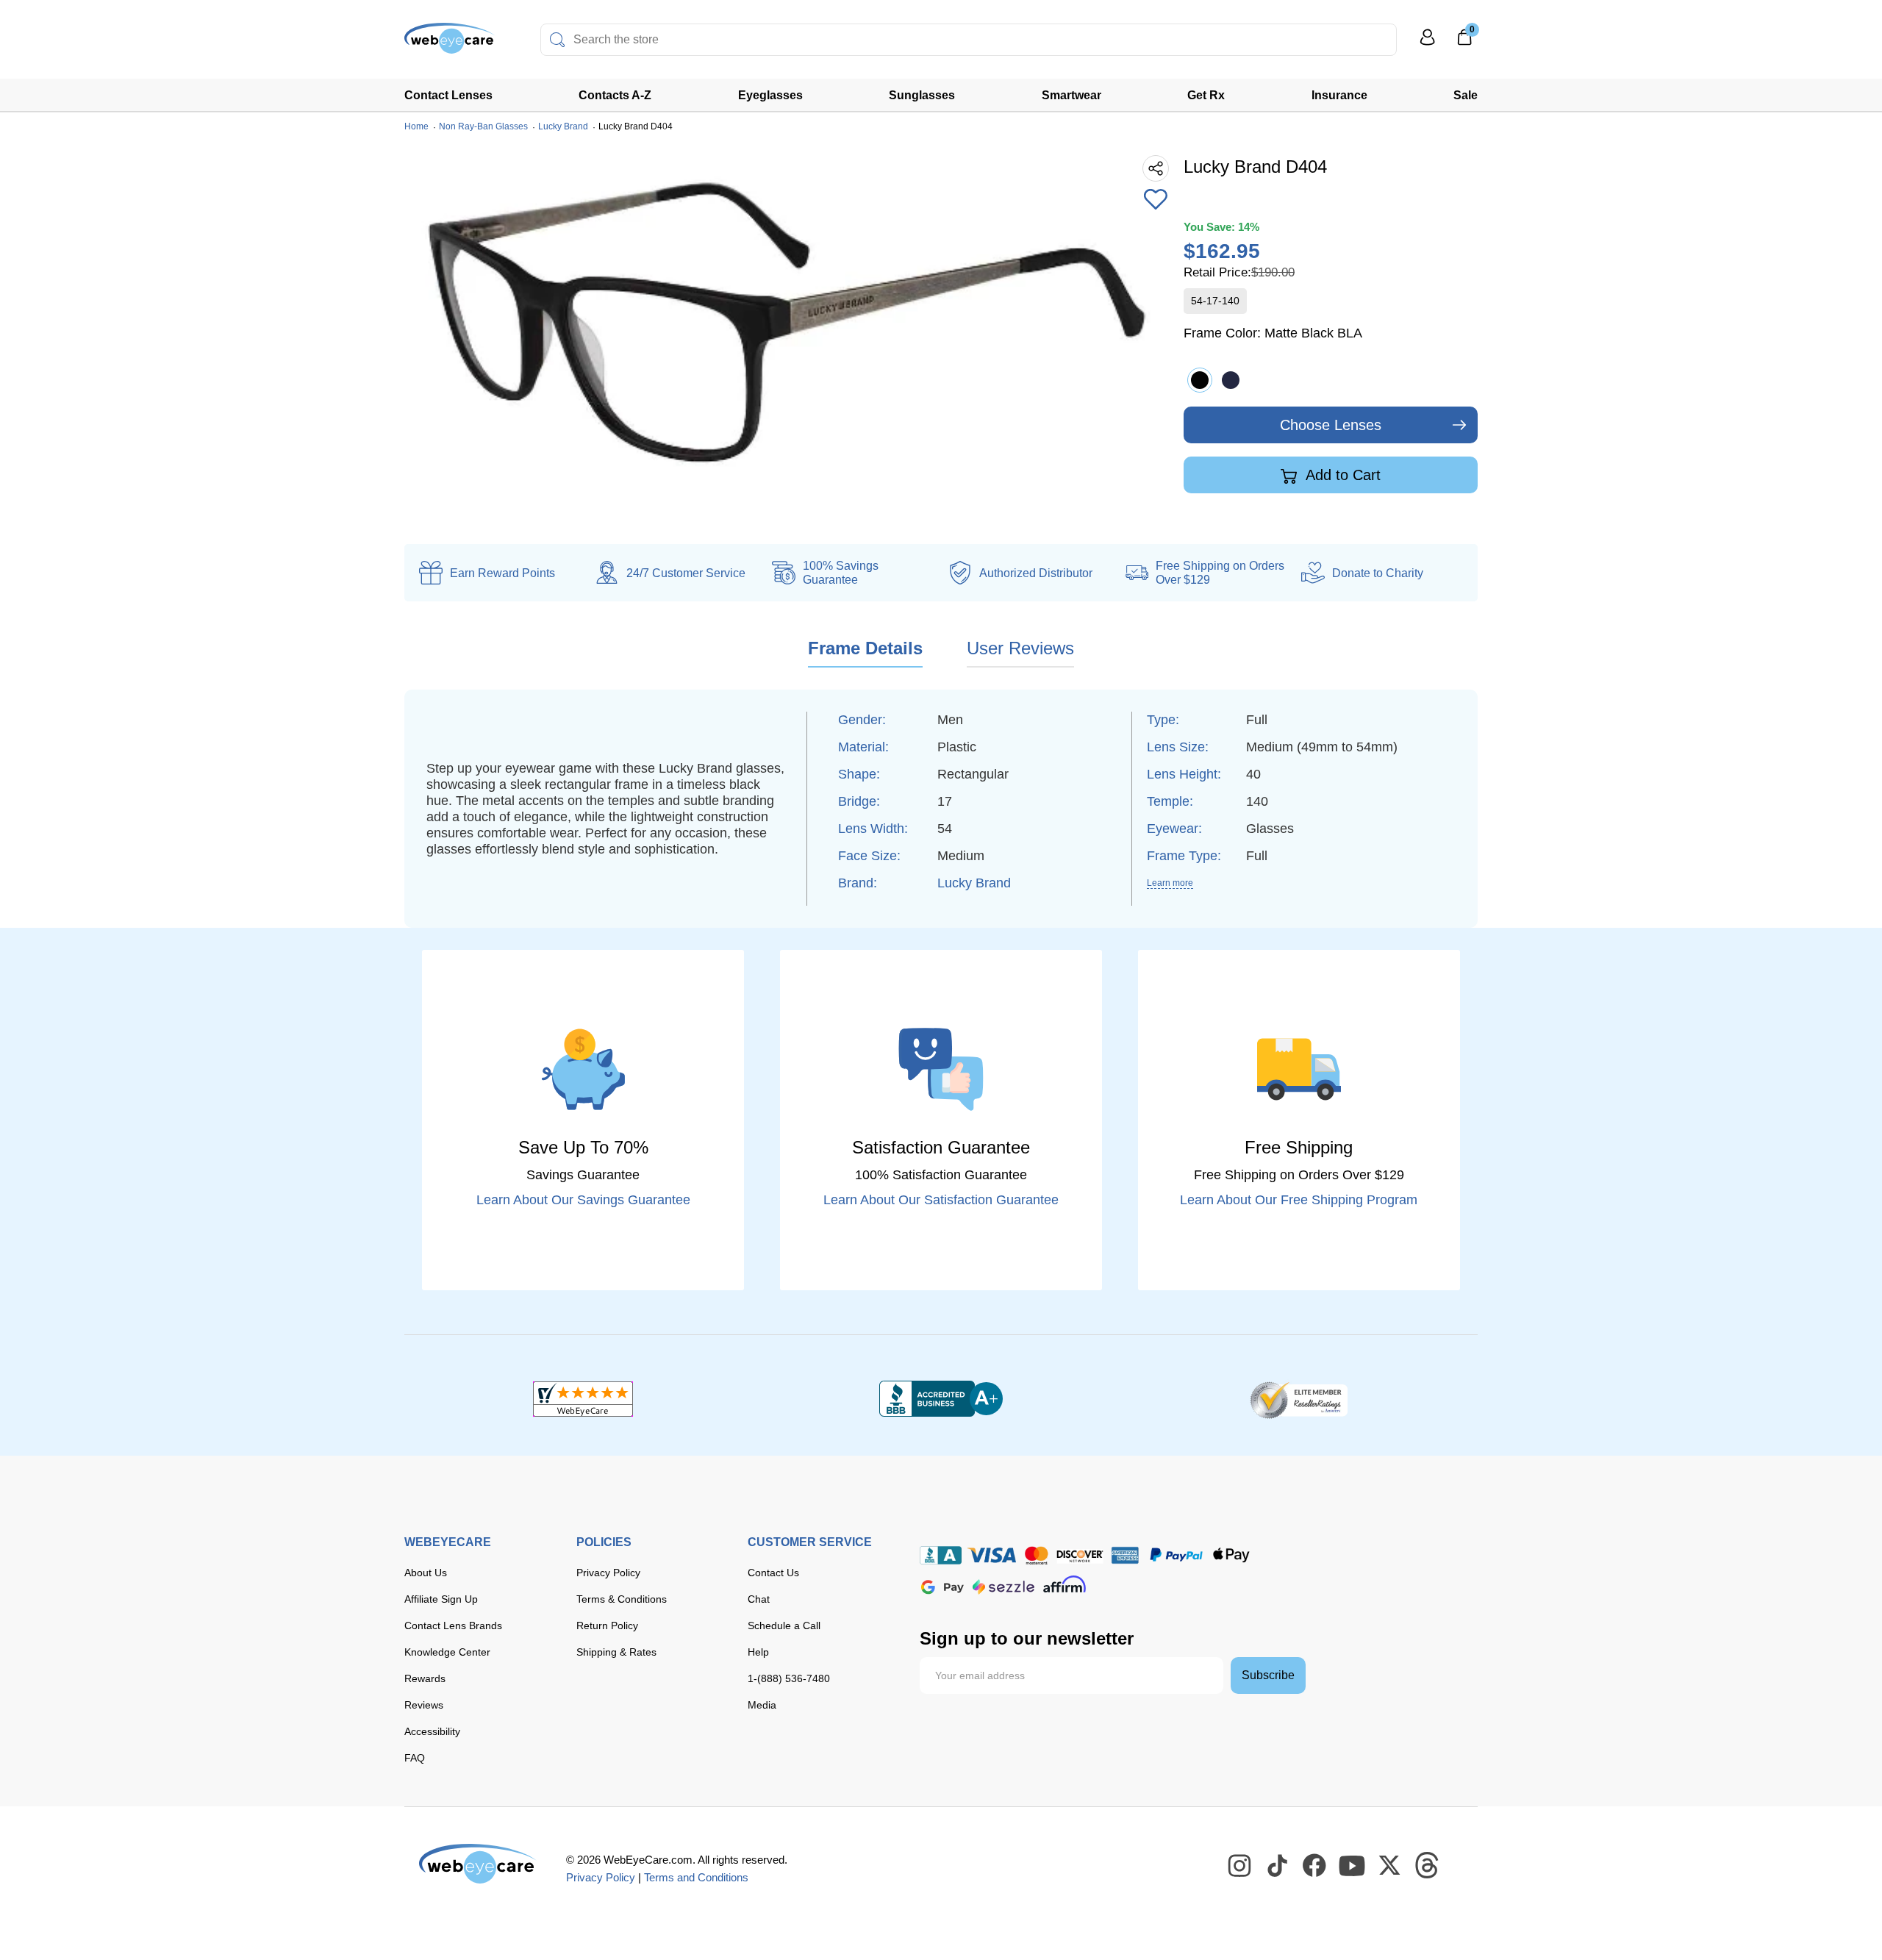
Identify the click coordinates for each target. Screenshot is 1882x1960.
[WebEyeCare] (478, 1864)
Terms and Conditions (696, 1877)
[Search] (557, 40)
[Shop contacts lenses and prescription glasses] (450, 44)
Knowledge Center (447, 1652)
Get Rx (1206, 95)
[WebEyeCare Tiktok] (1278, 1866)
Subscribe (1268, 1675)
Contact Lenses (448, 95)
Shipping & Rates (616, 1652)
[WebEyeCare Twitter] (1390, 1866)
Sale (1466, 95)
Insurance (1339, 95)
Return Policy (607, 1625)
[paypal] (1176, 1555)
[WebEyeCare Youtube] (1353, 1866)
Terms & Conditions (622, 1599)
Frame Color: (1273, 333)
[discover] (1080, 1555)
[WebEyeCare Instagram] (1240, 1866)
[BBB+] (941, 1399)
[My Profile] (1428, 44)
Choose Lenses (1331, 425)
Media (762, 1705)
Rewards (425, 1678)
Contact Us (773, 1573)
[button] (1156, 201)
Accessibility (432, 1731)
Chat (759, 1599)
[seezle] (1003, 1587)
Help (758, 1652)
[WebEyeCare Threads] (1428, 1866)
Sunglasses (922, 95)
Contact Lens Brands (453, 1625)
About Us (426, 1573)
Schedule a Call (784, 1625)
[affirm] (1065, 1584)
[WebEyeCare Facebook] (1315, 1866)
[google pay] (942, 1587)
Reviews (424, 1705)
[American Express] (1125, 1555)
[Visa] (992, 1555)
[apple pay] (1231, 1555)
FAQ (415, 1758)
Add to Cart (1341, 475)
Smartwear (1071, 95)
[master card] (1036, 1555)
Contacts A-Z (615, 95)
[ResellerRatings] (1299, 1399)
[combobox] (969, 40)
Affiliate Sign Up (441, 1599)
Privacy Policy (608, 1573)
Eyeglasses (770, 95)
